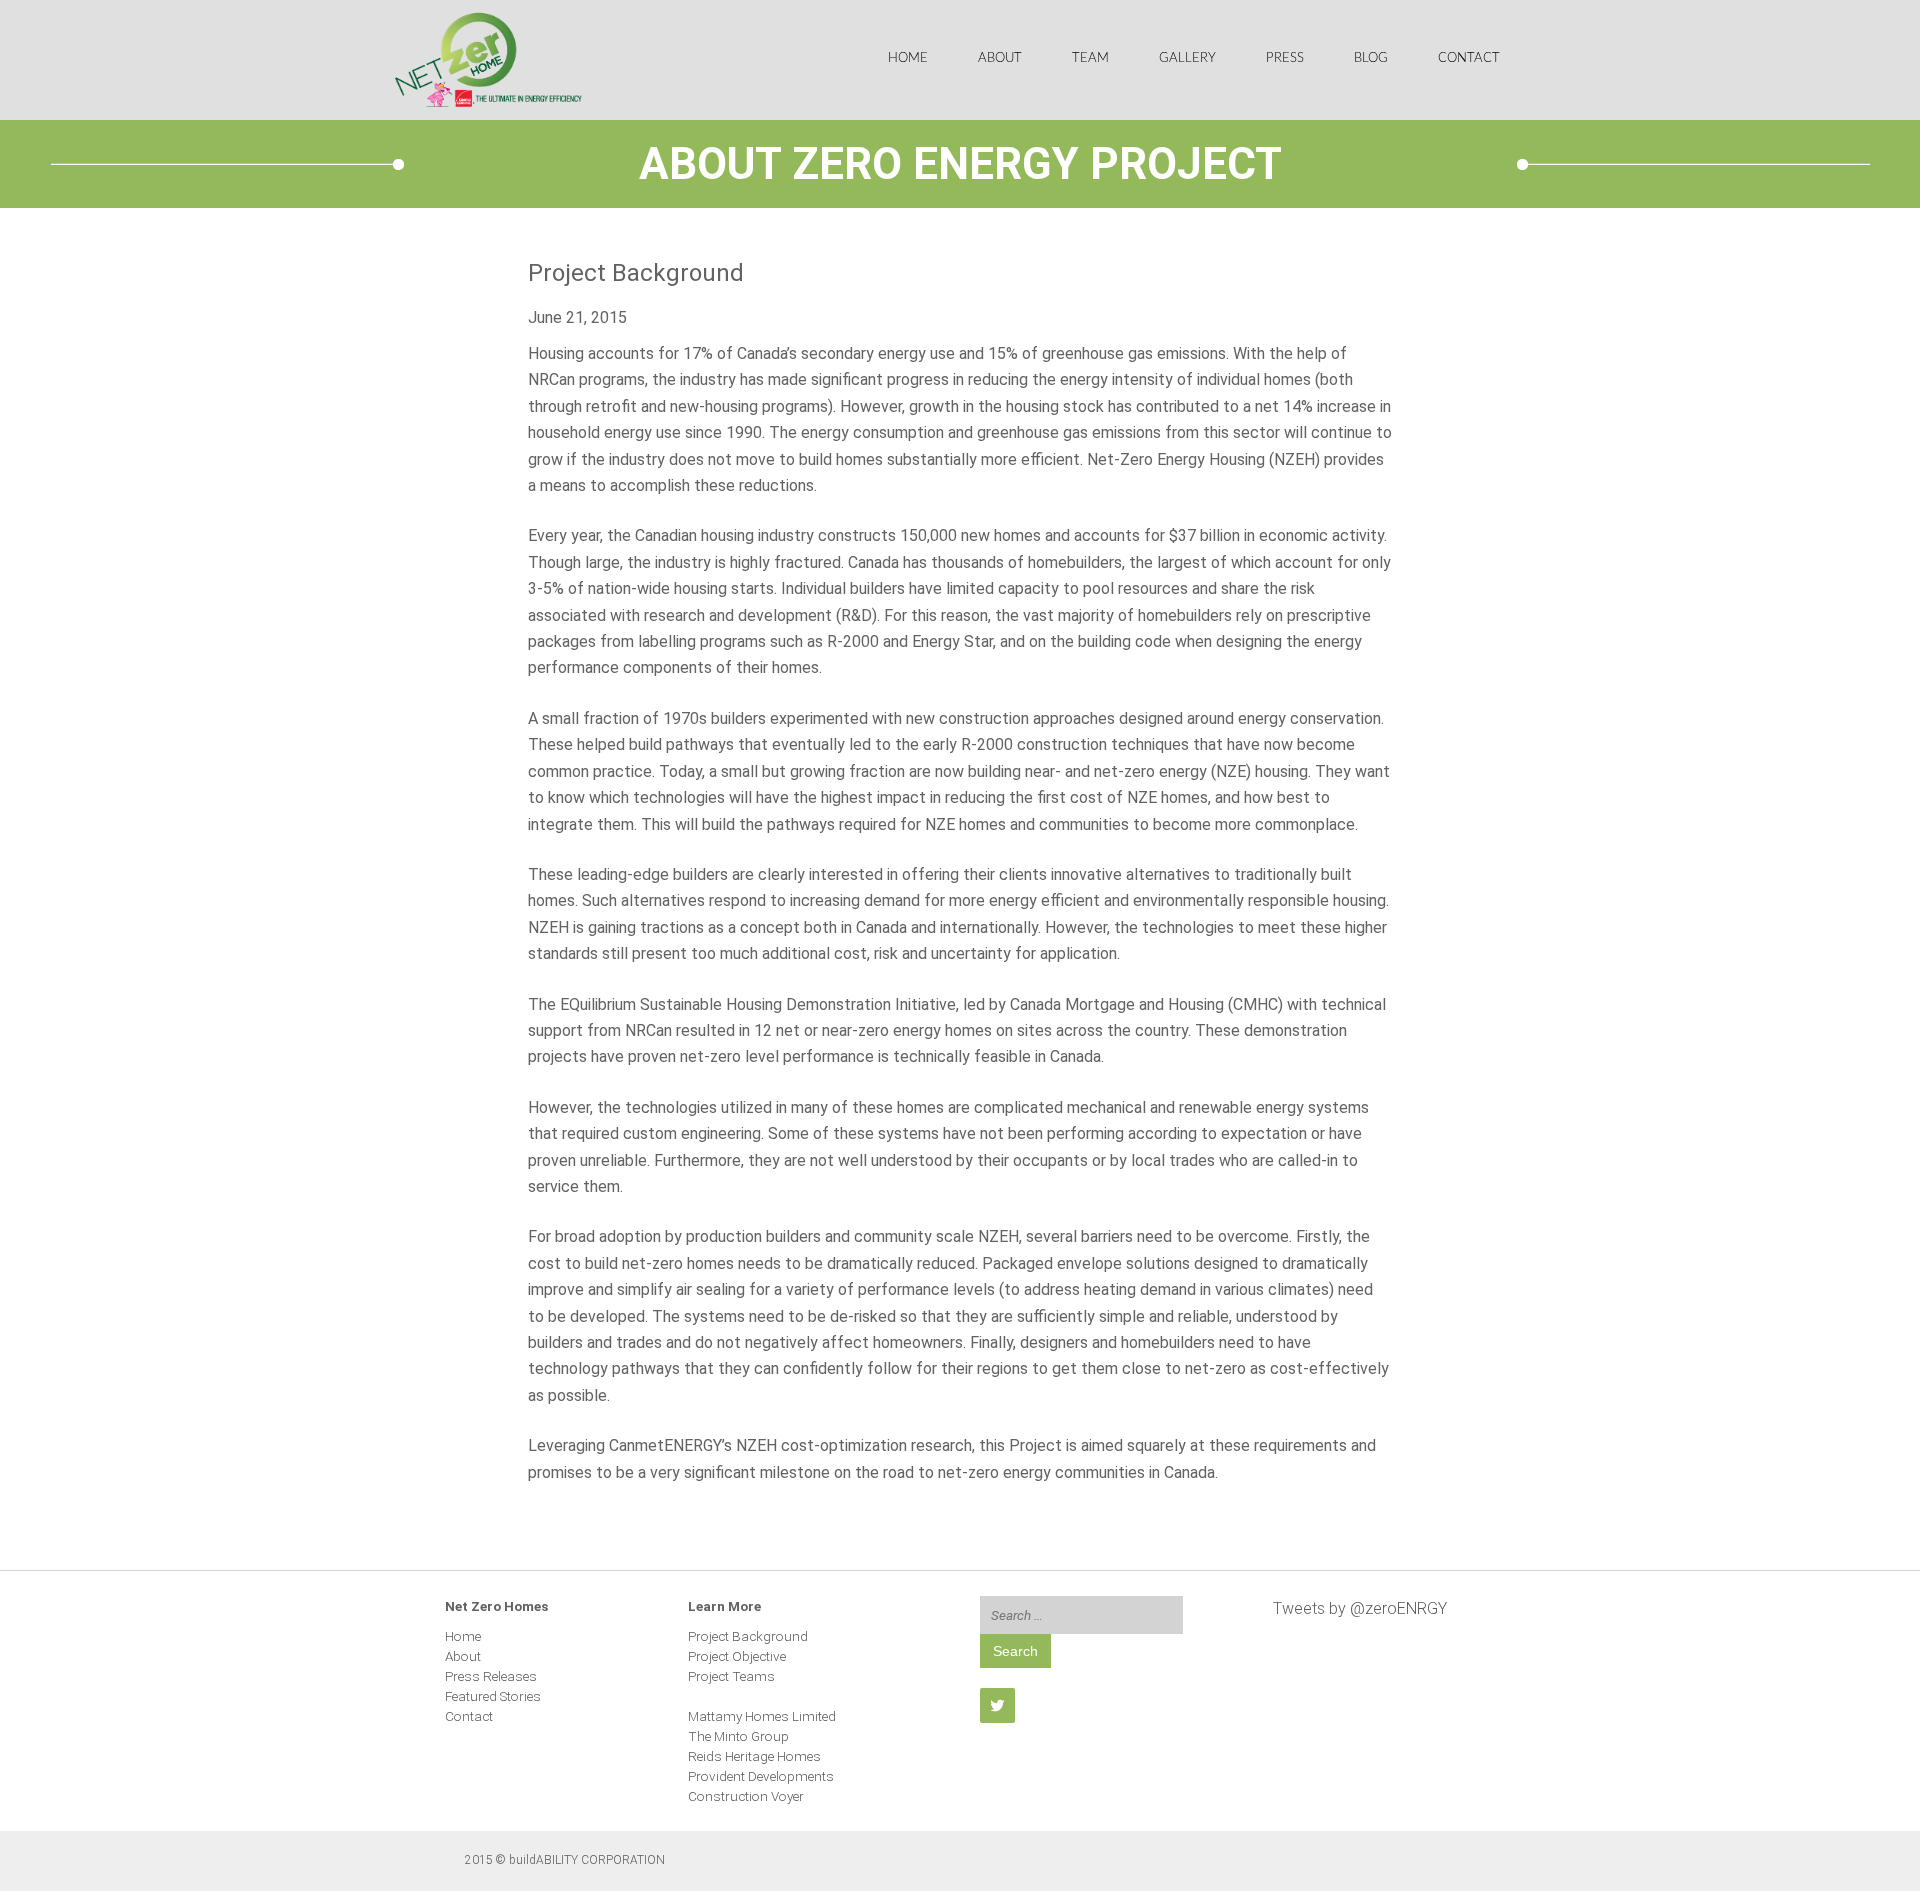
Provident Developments (761, 1776)
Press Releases (491, 1676)
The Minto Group (738, 1736)
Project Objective (737, 1656)
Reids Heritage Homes (754, 1756)
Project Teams (731, 1676)
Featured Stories (493, 1696)
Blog (1371, 58)
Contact (1469, 58)
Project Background (748, 1636)
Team (1090, 58)
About (1000, 58)
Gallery (1187, 58)
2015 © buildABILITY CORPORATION (565, 1860)
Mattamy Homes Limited (762, 1716)
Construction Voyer (746, 1796)
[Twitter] (997, 1705)
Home (908, 58)
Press (1285, 58)
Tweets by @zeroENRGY (1360, 1608)
